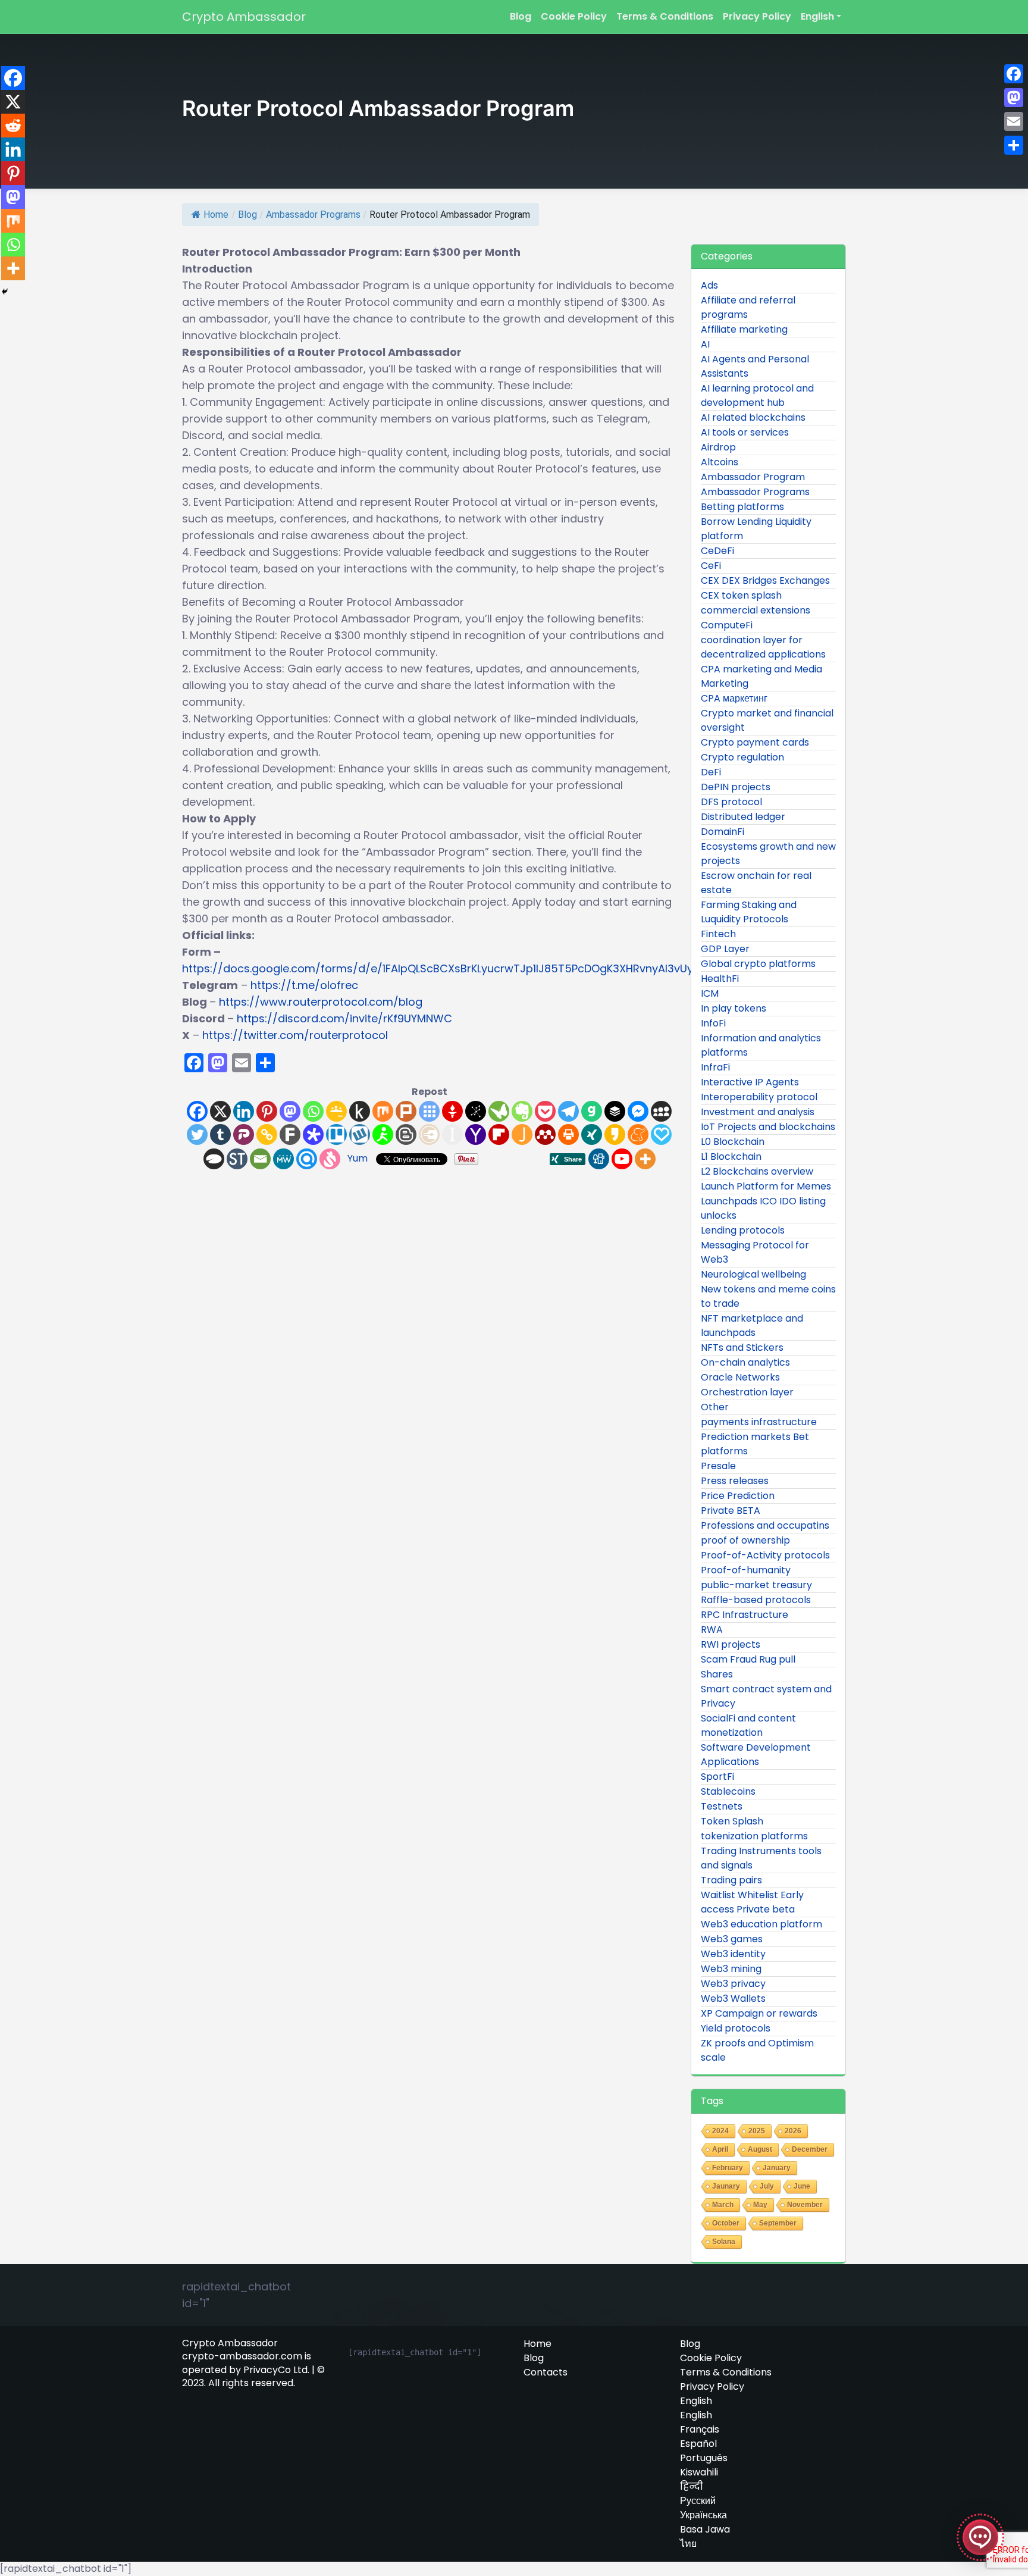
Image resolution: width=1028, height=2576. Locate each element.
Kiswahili (699, 2472)
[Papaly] (661, 1134)
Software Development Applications (756, 1755)
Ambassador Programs (313, 215)
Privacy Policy (757, 16)
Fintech (718, 934)
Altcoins (720, 462)
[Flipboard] (499, 1134)
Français (700, 2430)
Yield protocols (736, 2028)
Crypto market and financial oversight (767, 720)
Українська (703, 2515)
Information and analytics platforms (761, 1045)
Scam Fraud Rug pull (748, 1659)
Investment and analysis (758, 1112)
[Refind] (307, 1159)
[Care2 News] (499, 1111)
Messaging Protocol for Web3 (755, 1252)
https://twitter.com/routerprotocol (295, 1035)
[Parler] (244, 1134)
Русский (698, 2501)
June (802, 2186)
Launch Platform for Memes (766, 1186)
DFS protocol (731, 802)
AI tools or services (745, 432)
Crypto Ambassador (244, 17)
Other (715, 1407)
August (760, 2149)
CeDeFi (717, 551)
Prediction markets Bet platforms (755, 1444)
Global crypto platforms (758, 964)
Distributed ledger (743, 817)
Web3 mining (731, 1969)
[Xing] (592, 1134)
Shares (717, 1674)
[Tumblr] (220, 1134)
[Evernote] (522, 1111)
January (777, 2168)
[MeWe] (283, 1159)
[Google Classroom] (336, 1111)
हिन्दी (692, 2487)
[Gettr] (452, 1111)
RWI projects (731, 1644)
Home (216, 215)
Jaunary (726, 2186)
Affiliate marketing (744, 329)
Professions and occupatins (765, 1525)
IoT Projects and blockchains (768, 1127)
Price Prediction (738, 1496)
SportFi (717, 1777)
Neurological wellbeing (753, 1274)
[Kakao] (615, 1134)
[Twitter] (197, 1134)
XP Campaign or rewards (759, 2013)
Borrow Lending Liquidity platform (756, 529)
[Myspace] (661, 1111)
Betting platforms (742, 507)
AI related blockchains (753, 417)
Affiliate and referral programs (748, 307)
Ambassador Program (753, 477)
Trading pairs (731, 1880)
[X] (220, 1111)
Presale (718, 1466)
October (726, 2223)
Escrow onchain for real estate (756, 883)
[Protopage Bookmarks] (313, 1134)
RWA (712, 1630)
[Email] (260, 1159)
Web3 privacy (733, 1984)
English (817, 16)
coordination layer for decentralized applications (763, 647)
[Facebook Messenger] (638, 1111)
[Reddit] (13, 126)
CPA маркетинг (734, 698)
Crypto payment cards (755, 742)
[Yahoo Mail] (476, 1134)
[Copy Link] (267, 1134)
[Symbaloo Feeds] (429, 1111)
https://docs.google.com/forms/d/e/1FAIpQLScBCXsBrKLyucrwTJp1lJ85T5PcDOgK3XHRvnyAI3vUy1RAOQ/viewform (482, 968)
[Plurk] (406, 1111)
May (760, 2205)
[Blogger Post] (406, 1134)
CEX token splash (741, 595)
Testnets (722, 1806)
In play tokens (734, 1008)
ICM (710, 993)
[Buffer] (615, 1111)
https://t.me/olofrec (304, 985)
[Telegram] (568, 1111)
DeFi (711, 772)
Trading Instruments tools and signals (761, 1858)
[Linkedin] (244, 1111)
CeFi (711, 566)
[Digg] (599, 1159)
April (720, 2149)
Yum (358, 1158)
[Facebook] (197, 1111)
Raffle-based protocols (756, 1600)
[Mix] (383, 1111)
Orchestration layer (747, 1392)
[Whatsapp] (313, 1111)
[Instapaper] (452, 1134)
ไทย (688, 2544)
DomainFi (723, 832)
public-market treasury (756, 1585)
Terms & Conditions (665, 16)
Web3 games (732, 1939)
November (805, 2205)
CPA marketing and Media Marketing (761, 676)
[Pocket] (545, 1111)
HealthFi (720, 979)
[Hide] (5, 292)
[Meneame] (638, 1134)
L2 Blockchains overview (757, 1171)
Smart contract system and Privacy (766, 1696)
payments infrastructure (759, 1422)
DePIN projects (736, 787)
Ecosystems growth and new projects (768, 854)
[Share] (1014, 145)
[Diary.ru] (429, 1134)
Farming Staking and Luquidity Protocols (749, 912)
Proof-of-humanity (746, 1570)
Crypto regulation (742, 757)
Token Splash (732, 1821)
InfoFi (713, 1023)
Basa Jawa (705, 2530)
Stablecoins (728, 1791)
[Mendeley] (545, 1134)
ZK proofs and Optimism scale (757, 2050)
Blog (521, 16)
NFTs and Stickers (742, 1348)
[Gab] (592, 1111)
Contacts (546, 2372)
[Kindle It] (360, 1111)
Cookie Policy (574, 16)
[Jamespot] (522, 1134)
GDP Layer (725, 949)
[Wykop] (360, 1134)
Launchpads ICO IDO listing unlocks (763, 1208)
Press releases (735, 1481)
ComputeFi (727, 625)
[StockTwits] (237, 1159)
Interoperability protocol (759, 1097)
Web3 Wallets (733, 1998)
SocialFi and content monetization (748, 1725)
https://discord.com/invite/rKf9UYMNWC (344, 1018)
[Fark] (290, 1134)
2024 (720, 2131)
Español (698, 2444)
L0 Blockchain (733, 1142)
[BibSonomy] (476, 1111)
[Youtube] (622, 1159)
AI (705, 344)
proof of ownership (745, 1540)
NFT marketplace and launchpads (752, 1325)
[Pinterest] (267, 1111)
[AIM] (383, 1134)
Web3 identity (733, 1954)
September (778, 2223)
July (767, 2186)
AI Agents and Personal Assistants (755, 366)
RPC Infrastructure (745, 1615)
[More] (645, 1159)
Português (704, 2458)
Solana (724, 2242)
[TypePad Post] (214, 1159)
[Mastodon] (290, 1111)
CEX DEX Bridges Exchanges (765, 580)
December (810, 2149)
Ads (709, 285)
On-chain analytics (745, 1362)
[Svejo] (330, 1159)
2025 (757, 2131)
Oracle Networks (740, 1377)
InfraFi (715, 1067)
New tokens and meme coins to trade (768, 1296)
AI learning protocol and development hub (757, 395)
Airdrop (718, 447)
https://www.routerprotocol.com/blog (321, 1002)
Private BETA (731, 1511)
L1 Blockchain (731, 1156)
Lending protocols (743, 1230)
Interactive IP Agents (750, 1082)
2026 (793, 2131)
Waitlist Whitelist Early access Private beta (752, 1902)
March (723, 2205)
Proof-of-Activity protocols (765, 1555)
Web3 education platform (761, 1924)
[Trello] (336, 1134)
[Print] (568, 1134)
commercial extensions (756, 610)
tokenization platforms (754, 1836)
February (728, 2168)
